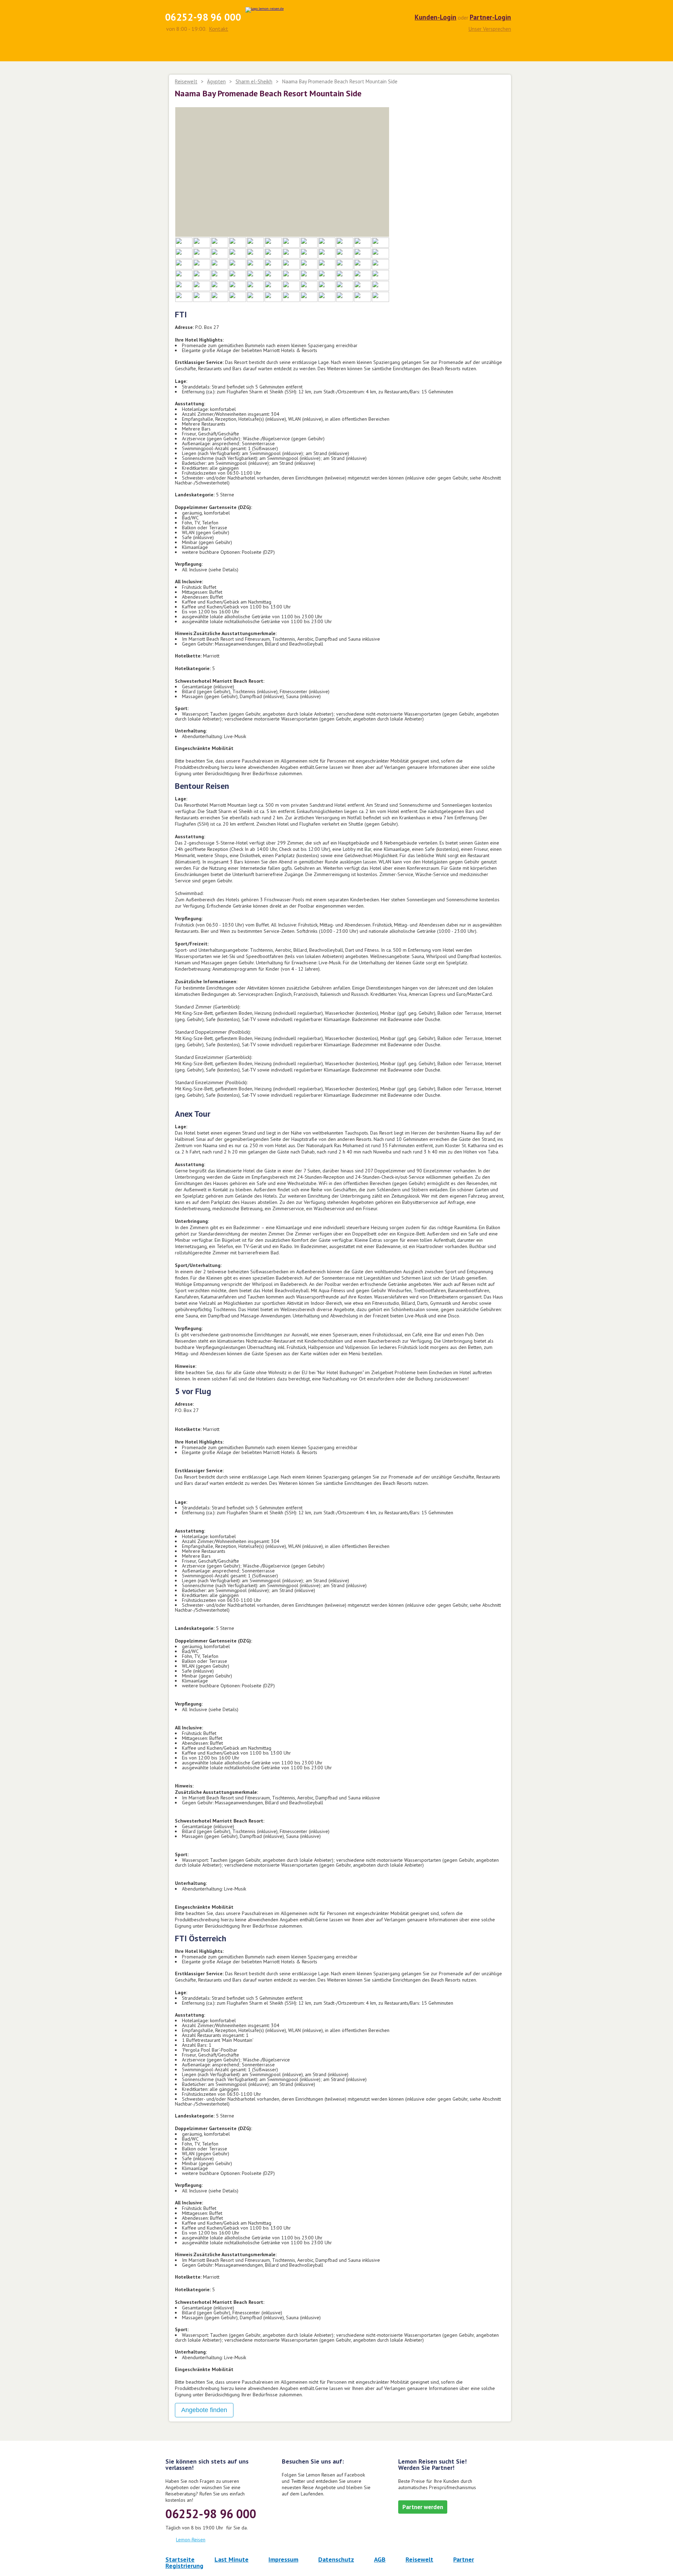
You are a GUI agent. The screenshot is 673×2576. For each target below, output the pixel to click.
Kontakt (219, 29)
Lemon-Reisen (191, 2540)
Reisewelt (186, 81)
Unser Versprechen (490, 28)
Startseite (180, 2559)
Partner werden (423, 2507)
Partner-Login (490, 17)
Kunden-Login (436, 17)
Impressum (283, 2559)
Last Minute (232, 2559)
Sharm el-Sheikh (254, 81)
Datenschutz (336, 2559)
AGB (380, 2559)
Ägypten (216, 81)
